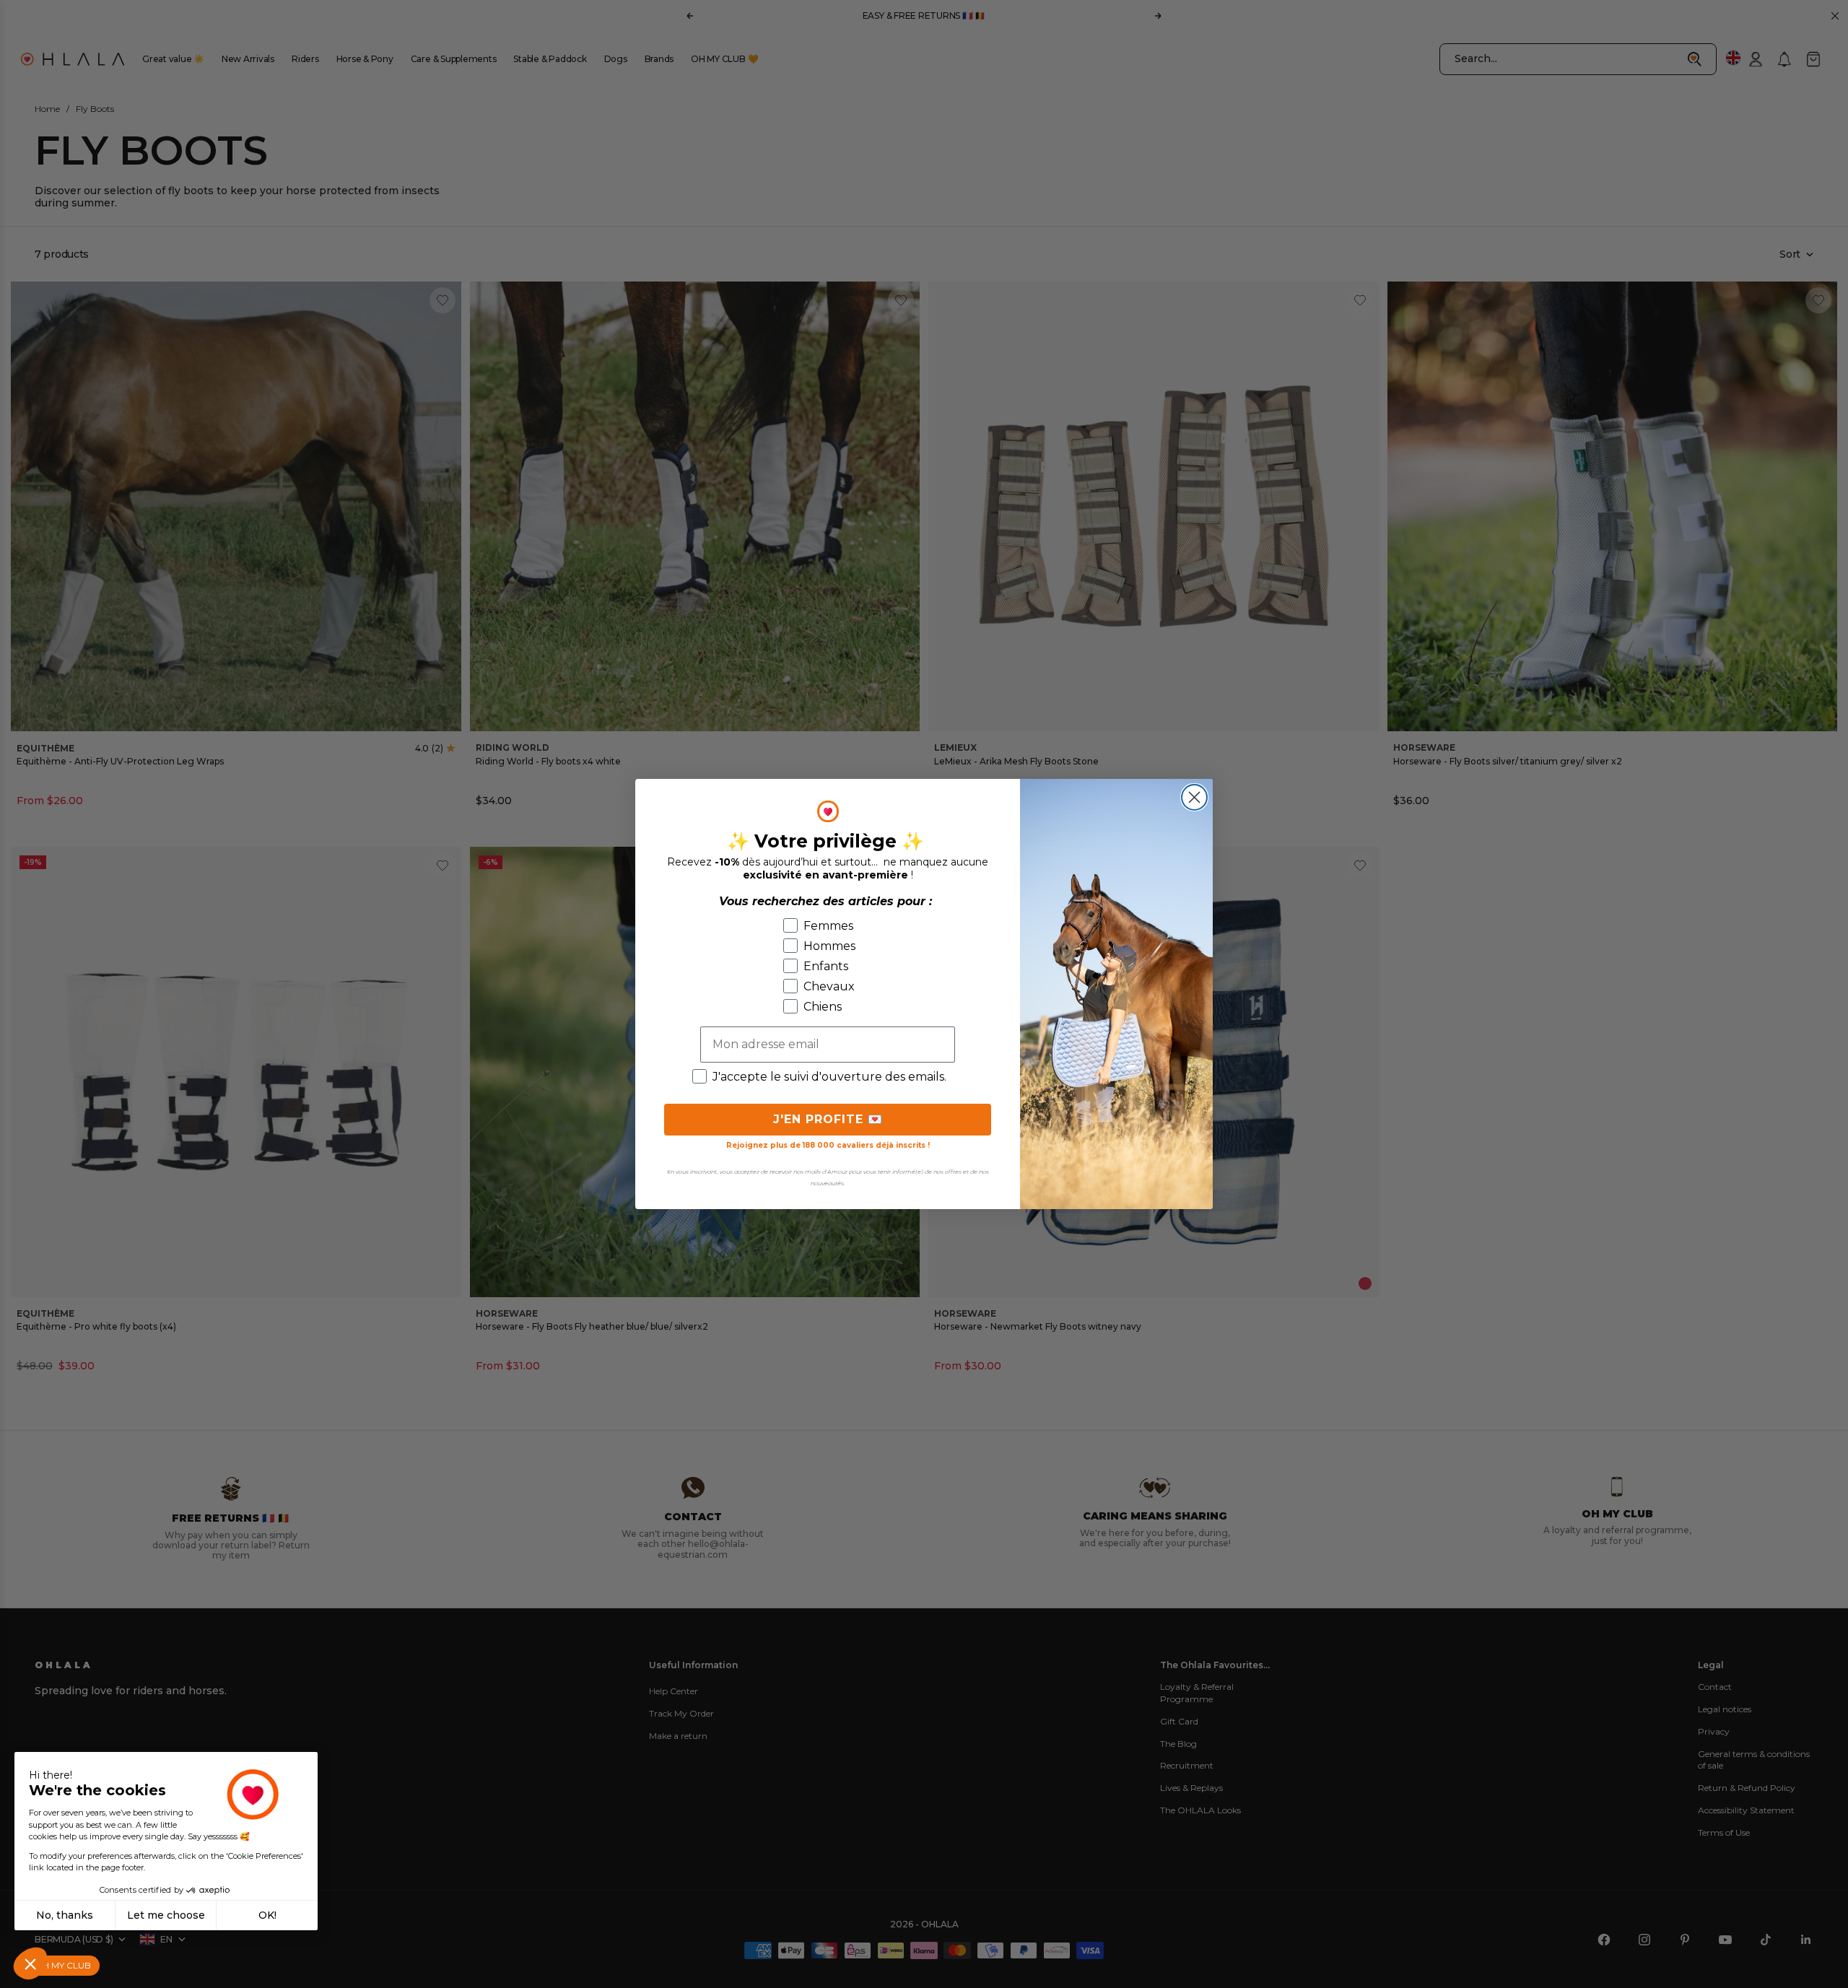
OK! (267, 1915)
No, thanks (65, 1915)
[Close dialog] (1194, 797)
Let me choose (166, 1915)
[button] (30, 1963)
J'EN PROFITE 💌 (828, 1119)
